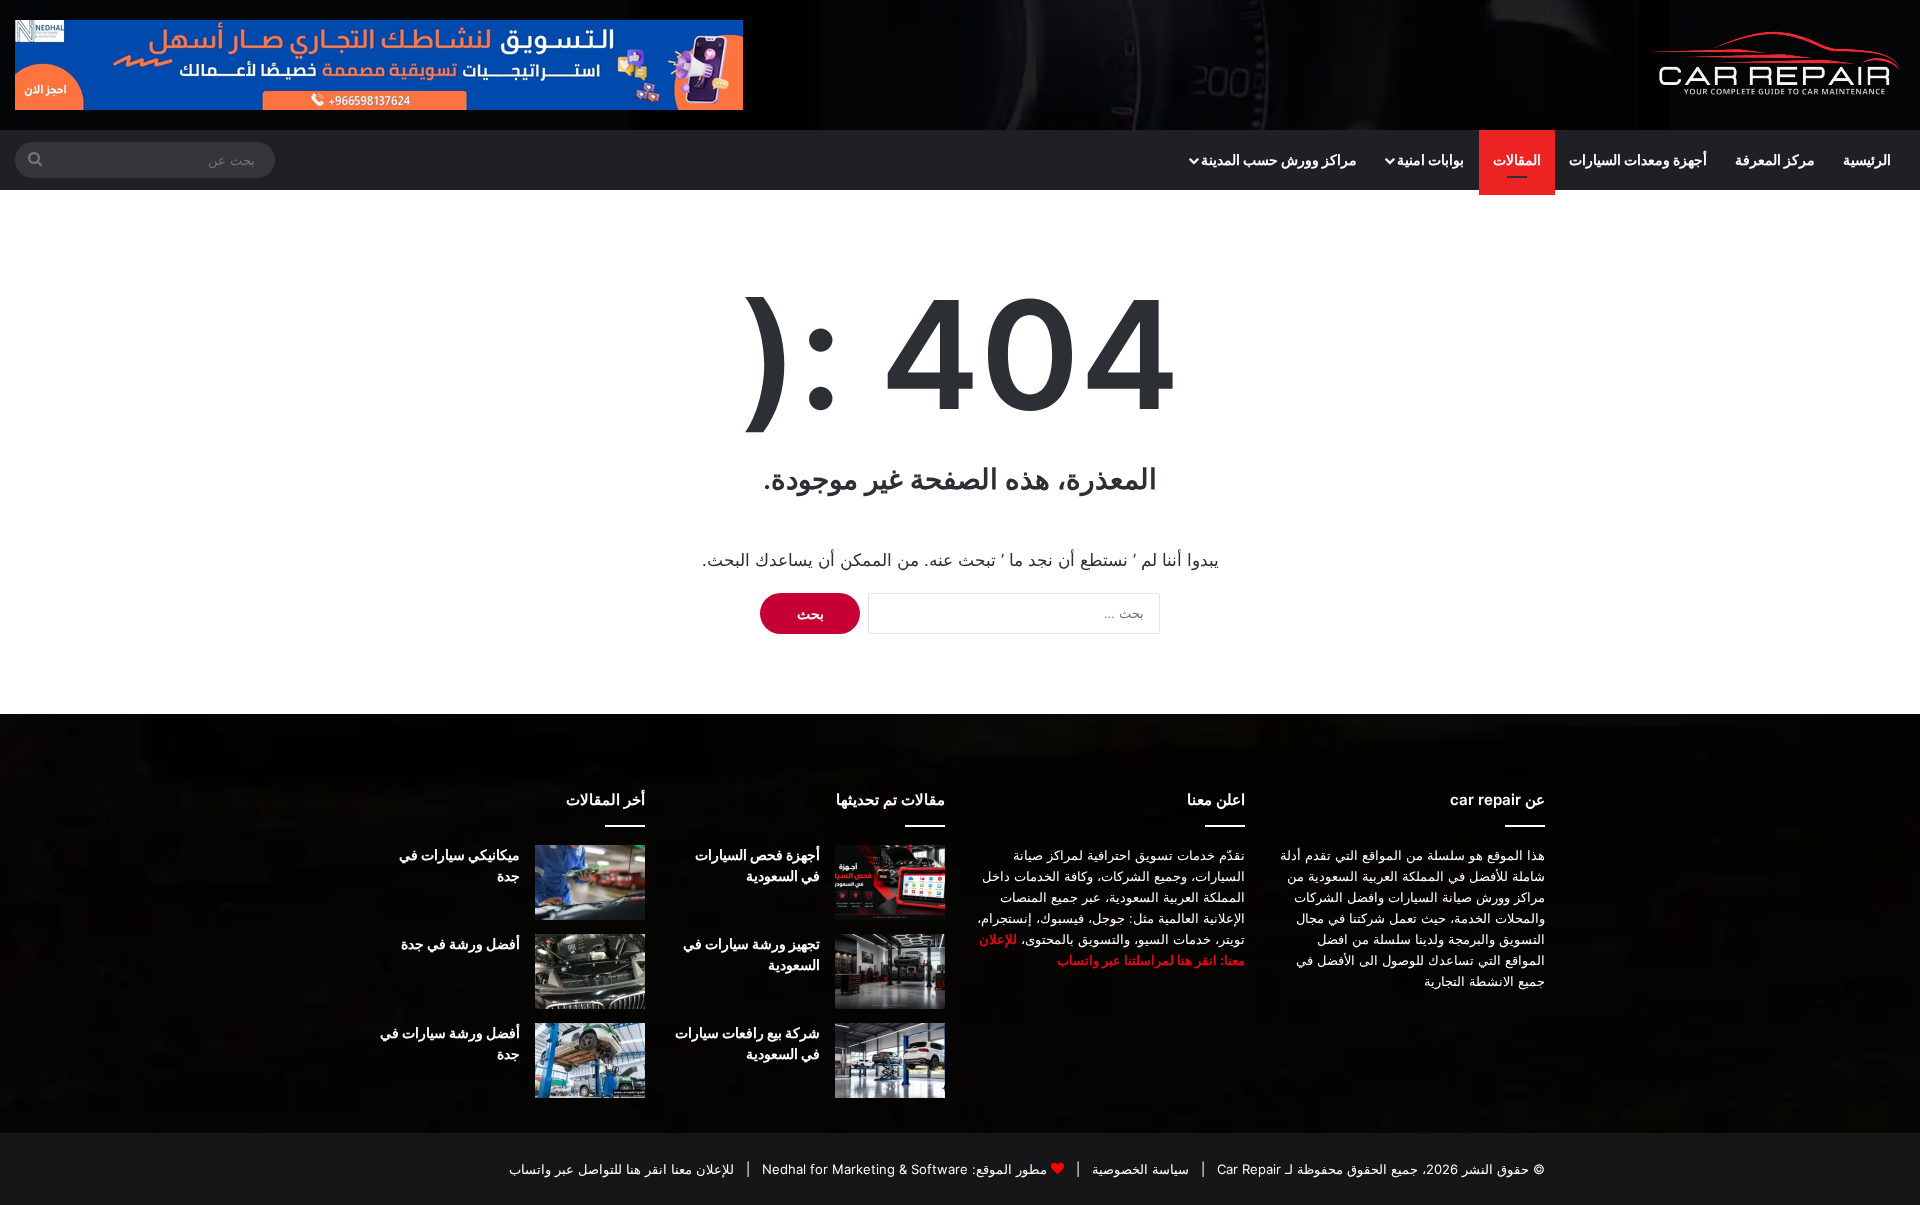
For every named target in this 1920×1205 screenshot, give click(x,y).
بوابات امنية (1430, 159)
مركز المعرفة (1775, 159)
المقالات (1517, 159)
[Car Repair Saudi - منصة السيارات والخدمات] (1776, 65)
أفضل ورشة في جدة (460, 943)
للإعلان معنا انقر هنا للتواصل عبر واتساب (621, 1169)
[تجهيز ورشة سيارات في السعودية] (890, 971)
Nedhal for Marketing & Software (863, 1169)
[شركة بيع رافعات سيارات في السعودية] (890, 1060)
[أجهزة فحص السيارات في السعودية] (890, 882)
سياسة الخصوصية (1138, 1169)
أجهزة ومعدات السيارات (1638, 159)
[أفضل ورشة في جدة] (590, 971)
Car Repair (1247, 1169)
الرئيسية (1867, 159)
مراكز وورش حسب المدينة (1279, 159)
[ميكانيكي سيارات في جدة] (590, 882)
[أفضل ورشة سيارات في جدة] (590, 1060)
